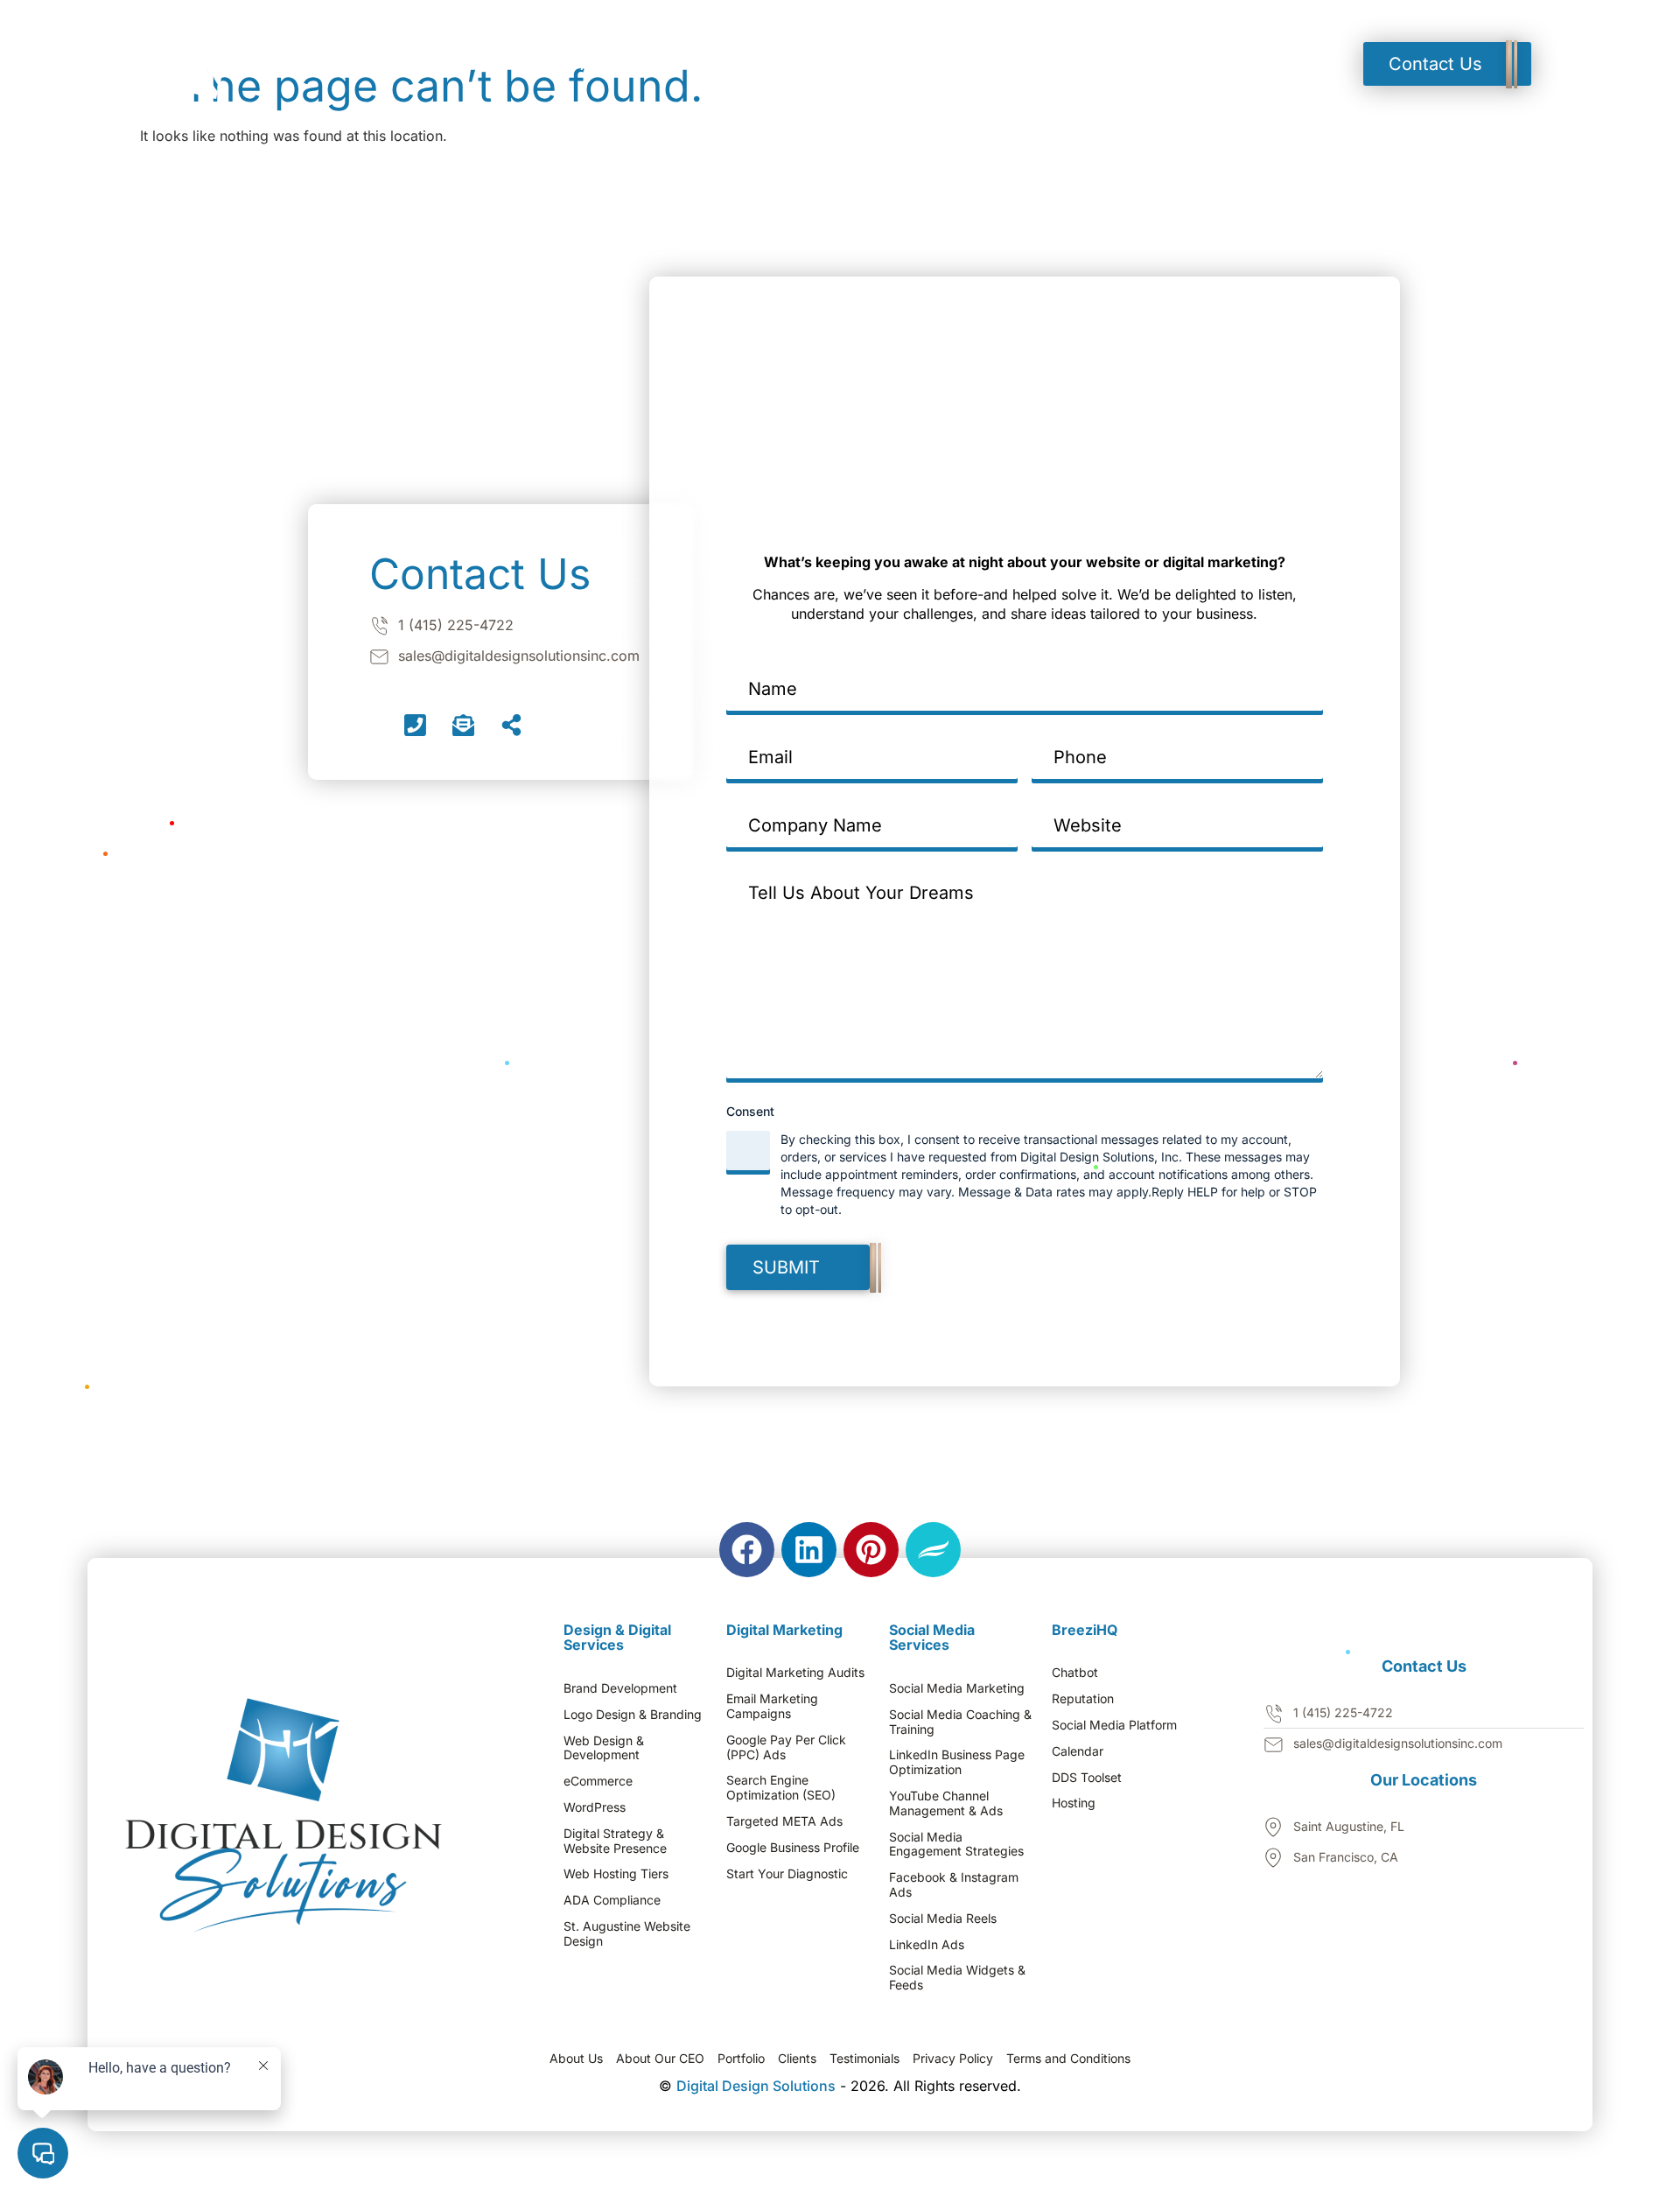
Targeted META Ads (784, 1821)
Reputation (1083, 1699)
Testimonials (980, 64)
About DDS (626, 64)
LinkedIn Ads (927, 1945)
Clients (797, 2059)
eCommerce (598, 1781)
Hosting (1074, 1803)
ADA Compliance (612, 1900)
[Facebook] (747, 1550)
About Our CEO (660, 2059)
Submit (786, 1267)
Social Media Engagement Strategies (956, 1845)
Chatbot (1075, 1673)
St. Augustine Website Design (627, 1934)
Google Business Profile (793, 1848)
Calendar (1078, 1751)
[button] (853, 64)
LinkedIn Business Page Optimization (957, 1762)
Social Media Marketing (957, 1688)
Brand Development (620, 1688)
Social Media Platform (1114, 1725)
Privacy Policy (953, 2059)
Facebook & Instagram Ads (954, 1885)
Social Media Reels (943, 1919)
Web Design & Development (604, 1748)
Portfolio (849, 64)
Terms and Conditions (1068, 2059)
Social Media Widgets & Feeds (957, 1978)
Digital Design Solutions (756, 2086)
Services (742, 64)
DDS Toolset (1087, 1778)
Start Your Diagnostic (787, 1874)
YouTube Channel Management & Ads (946, 1803)
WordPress (595, 1807)
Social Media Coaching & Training (960, 1722)
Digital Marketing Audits (795, 1673)
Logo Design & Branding (633, 1715)
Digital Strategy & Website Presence (615, 1841)
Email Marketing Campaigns (772, 1706)
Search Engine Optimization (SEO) (781, 1788)
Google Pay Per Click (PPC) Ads (786, 1747)
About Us (576, 2059)
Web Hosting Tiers (616, 1874)
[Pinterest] (871, 1550)
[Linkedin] (809, 1550)
